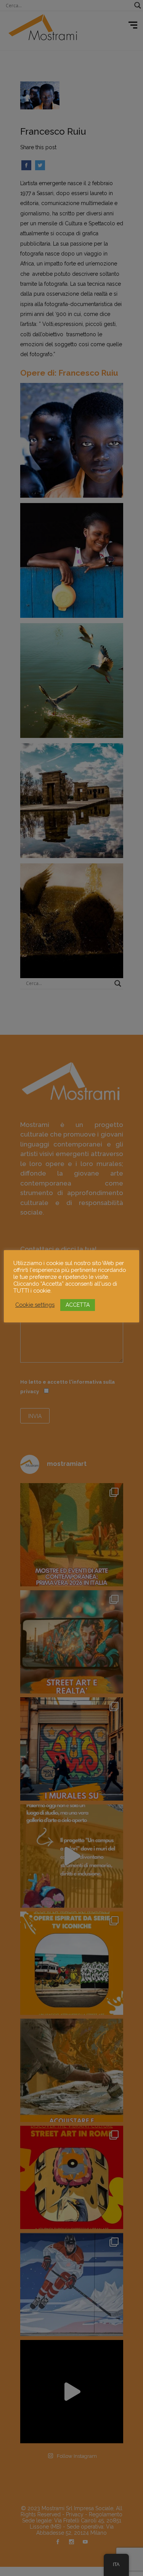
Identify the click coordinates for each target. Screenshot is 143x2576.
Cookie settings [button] (35, 1305)
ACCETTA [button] (78, 1305)
